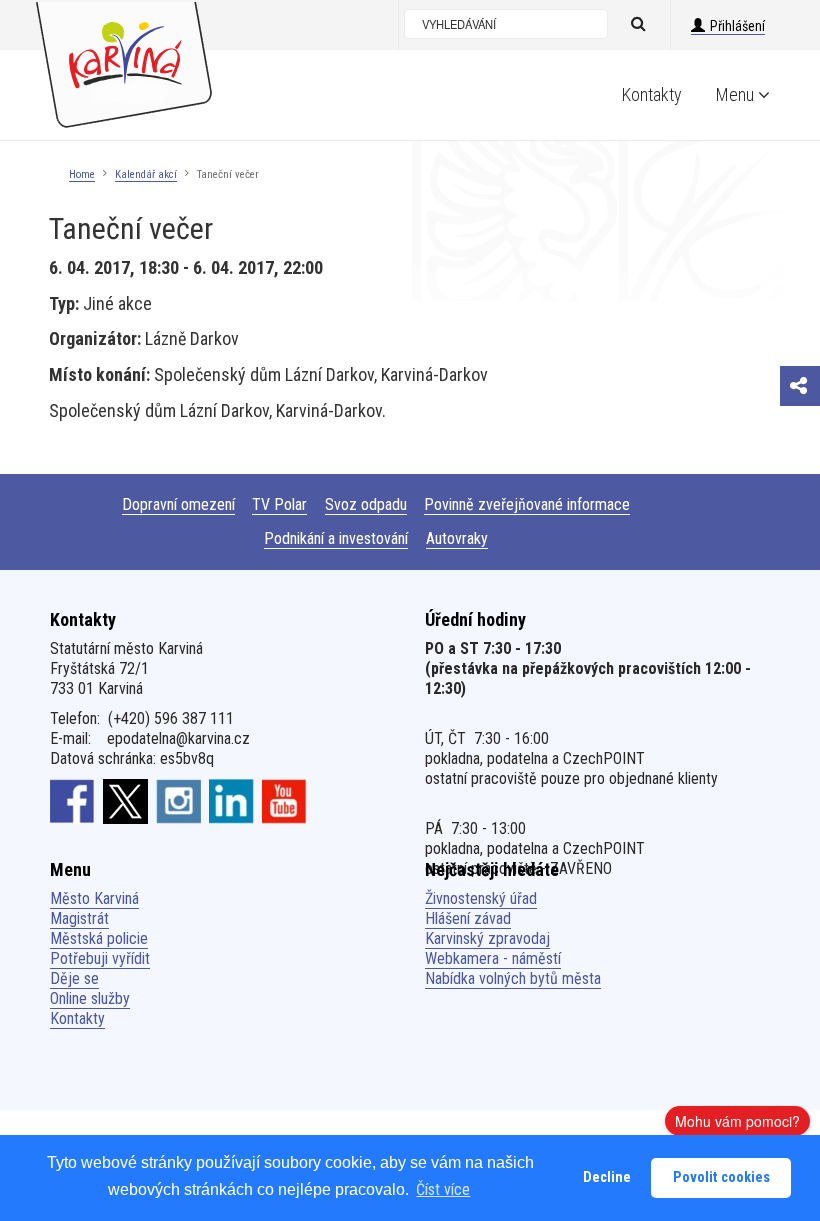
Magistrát (79, 918)
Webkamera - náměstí (493, 958)
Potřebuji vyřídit (100, 958)
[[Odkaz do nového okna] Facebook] (72, 801)
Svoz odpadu (366, 504)
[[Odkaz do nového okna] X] (125, 801)
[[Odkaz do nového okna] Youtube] (284, 801)
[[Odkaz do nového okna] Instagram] (178, 801)
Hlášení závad (468, 918)
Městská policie (99, 938)
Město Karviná (94, 898)
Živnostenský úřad (481, 898)
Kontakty (652, 94)
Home (82, 174)
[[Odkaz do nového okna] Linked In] (231, 801)
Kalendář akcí (146, 174)
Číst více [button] (443, 1189)
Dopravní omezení (178, 504)
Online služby (90, 998)
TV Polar (279, 504)
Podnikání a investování (336, 538)
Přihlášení (737, 26)
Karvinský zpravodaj (487, 938)
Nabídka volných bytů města (513, 978)
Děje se (74, 978)
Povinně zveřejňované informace (527, 504)
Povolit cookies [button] (721, 1177)
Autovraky (457, 538)
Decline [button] (607, 1177)
